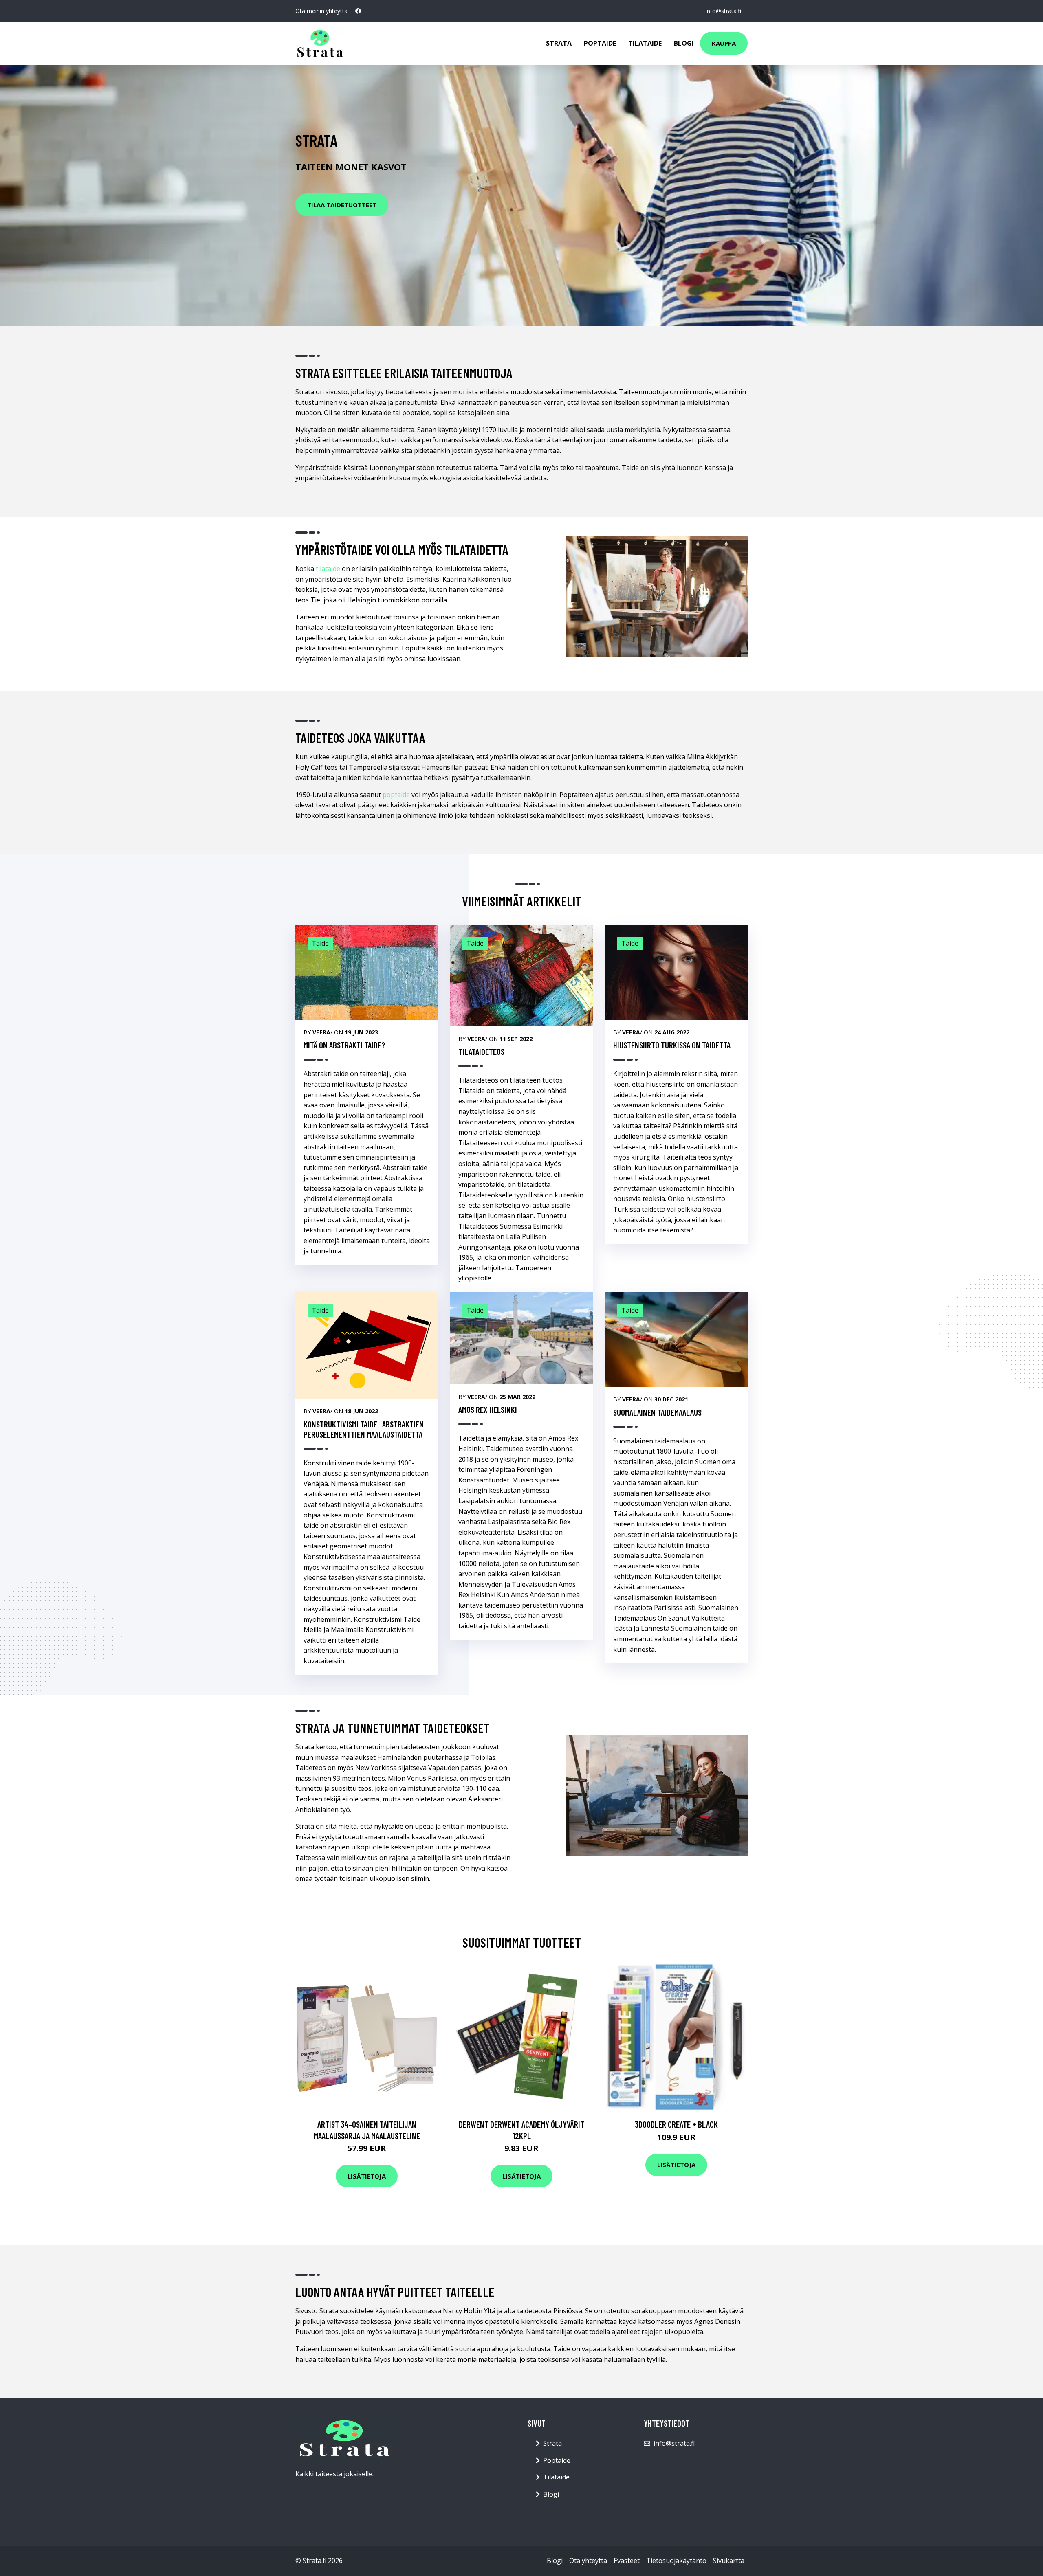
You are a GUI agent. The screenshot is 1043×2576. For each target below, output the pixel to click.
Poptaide (600, 43)
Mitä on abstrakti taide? (344, 1045)
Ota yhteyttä (588, 2561)
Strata (559, 43)
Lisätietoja (367, 2176)
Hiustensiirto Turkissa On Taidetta (672, 1045)
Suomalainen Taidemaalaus (657, 1412)
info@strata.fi (723, 11)
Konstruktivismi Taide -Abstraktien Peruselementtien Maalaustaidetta (364, 1429)
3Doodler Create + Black (676, 2124)
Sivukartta (729, 2561)
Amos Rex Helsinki (488, 1409)
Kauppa (724, 43)
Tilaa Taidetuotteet (342, 205)
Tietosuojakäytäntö (676, 2561)
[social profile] (358, 11)
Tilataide (645, 43)
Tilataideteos (481, 1051)
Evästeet (627, 2561)
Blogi (684, 43)
